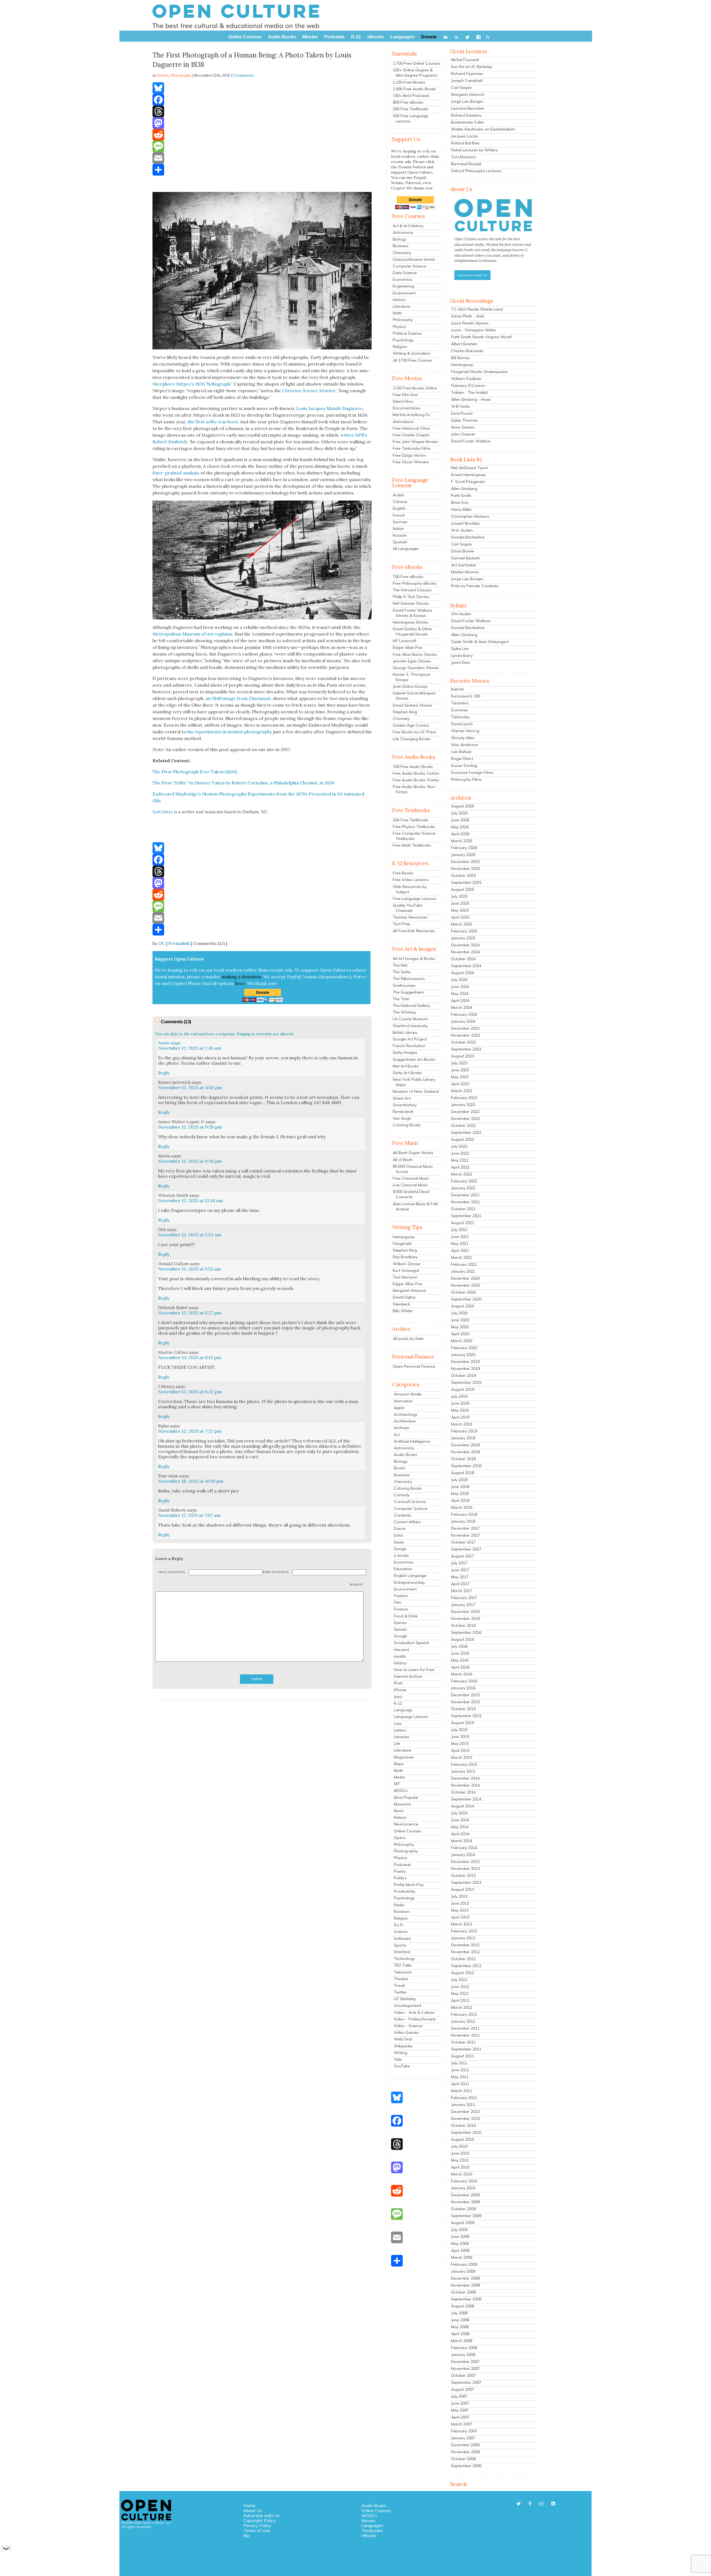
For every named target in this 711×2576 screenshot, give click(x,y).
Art (397, 1435)
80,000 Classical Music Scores (413, 1169)
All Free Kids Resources (414, 931)
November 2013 (465, 1869)
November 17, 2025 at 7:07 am (189, 1515)
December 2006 (465, 2445)
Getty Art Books (407, 1073)
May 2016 (460, 1660)
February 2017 (464, 1598)
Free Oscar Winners (411, 462)
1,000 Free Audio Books (414, 89)
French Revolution (409, 1046)
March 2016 (462, 1674)
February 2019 (464, 1431)
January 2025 (463, 938)
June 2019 (460, 1403)
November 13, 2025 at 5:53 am (189, 1269)
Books (400, 1468)
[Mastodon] (262, 123)
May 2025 (460, 910)
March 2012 (462, 2007)
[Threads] (262, 111)
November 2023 (465, 1035)
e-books (401, 1555)
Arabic (399, 495)
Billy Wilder (403, 1311)
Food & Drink (406, 1616)
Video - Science (408, 2026)
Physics (399, 327)
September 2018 (466, 1466)
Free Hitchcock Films (411, 428)
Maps (399, 1764)
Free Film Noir (405, 395)
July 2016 (459, 1646)
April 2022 (460, 1167)
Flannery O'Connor (468, 386)
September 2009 (466, 2216)
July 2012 (459, 1980)
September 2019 (466, 1382)
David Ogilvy (404, 1297)
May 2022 (460, 1160)
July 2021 (459, 1230)
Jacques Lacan (465, 136)
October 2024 (463, 959)
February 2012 (464, 2014)
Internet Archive (408, 1676)
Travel (399, 1985)
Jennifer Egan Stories (412, 661)
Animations (403, 422)
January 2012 (463, 2021)
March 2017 (462, 1591)
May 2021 (460, 1244)
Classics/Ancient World (414, 259)
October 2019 (463, 1375)
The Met (400, 965)
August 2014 (463, 1806)
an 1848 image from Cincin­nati (238, 698)
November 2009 (465, 2202)
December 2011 (465, 2028)
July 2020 (459, 1313)
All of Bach (403, 1160)
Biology (400, 239)
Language (403, 1710)
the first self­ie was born (213, 422)
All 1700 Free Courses (413, 360)
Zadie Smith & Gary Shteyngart (480, 642)
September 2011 (466, 2049)
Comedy (402, 1495)
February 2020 (464, 1348)
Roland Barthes (465, 143)
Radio (399, 1905)
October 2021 (463, 1209)
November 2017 (465, 1535)
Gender (400, 1629)
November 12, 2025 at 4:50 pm (190, 1087)
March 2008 (462, 2341)
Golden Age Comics (411, 725)
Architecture (405, 1421)
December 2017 (465, 1528)
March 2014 (462, 1841)
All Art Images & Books (414, 959)
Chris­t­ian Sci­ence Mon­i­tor (309, 391)
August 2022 (463, 1139)
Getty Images (405, 1052)
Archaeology (405, 1414)
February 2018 (464, 1514)
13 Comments (242, 75)
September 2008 (466, 2299)
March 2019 (462, 1424)
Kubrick (457, 689)
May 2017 (460, 1577)
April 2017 (460, 1584)
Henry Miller (461, 509)
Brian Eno (460, 502)
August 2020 (463, 1306)
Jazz (398, 1697)
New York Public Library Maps (414, 1082)
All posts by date (408, 1339)
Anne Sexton (463, 427)
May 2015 (460, 1744)
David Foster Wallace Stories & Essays (412, 613)
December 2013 (465, 1862)
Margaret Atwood (409, 1290)
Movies (369, 2520)
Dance (400, 1529)
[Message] (262, 146)
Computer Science (410, 266)
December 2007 (465, 2362)
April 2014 (460, 1834)
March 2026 (462, 841)
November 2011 (465, 2035)
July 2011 (459, 2063)
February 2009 (464, 2264)
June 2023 (460, 1070)
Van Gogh (402, 1118)
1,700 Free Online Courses (416, 63)
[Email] (262, 158)
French (399, 515)
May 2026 (460, 827)
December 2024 (465, 945)
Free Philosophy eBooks (415, 583)
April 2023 (460, 1084)
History (399, 300)
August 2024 (463, 973)
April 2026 (460, 834)
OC (162, 943)
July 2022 (459, 1146)
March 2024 (462, 1007)
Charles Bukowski (467, 351)
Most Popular (406, 1797)
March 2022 (462, 1174)
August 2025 (463, 889)
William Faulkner (466, 379)
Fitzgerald (402, 1244)
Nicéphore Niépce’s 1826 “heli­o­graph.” (192, 384)
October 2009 (463, 2209)
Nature (400, 1817)
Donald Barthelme (468, 537)
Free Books (403, 873)
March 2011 (462, 2091)
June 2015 (460, 1737)
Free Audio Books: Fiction (416, 773)
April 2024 (460, 1001)
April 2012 (460, 2000)
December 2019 (465, 1362)
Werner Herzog (465, 731)
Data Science (405, 273)
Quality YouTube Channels (408, 908)
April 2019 (460, 1417)
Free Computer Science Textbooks (414, 836)
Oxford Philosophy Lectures (476, 171)
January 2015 (463, 1771)
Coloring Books (407, 1125)
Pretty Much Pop (409, 1885)
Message (357, 1585)
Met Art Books (406, 1066)
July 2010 (459, 2146)
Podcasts (402, 1865)
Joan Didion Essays (410, 686)
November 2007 (465, 2369)
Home (249, 2505)
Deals (399, 1542)
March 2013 (462, 1924)
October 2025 (463, 876)
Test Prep (401, 924)
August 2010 (463, 2139)
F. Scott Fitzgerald (468, 482)
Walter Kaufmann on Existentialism (483, 129)
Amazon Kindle (408, 1394)
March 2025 (462, 924)
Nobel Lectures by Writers (474, 150)
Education (403, 1569)
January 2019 (463, 1438)
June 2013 (460, 1903)
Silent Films (403, 401)
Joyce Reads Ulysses (470, 323)
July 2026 (459, 813)
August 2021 (463, 1223)
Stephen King (405, 712)
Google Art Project (410, 1039)
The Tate (401, 999)
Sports (400, 1945)
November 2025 (465, 869)
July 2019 (459, 1396)
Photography (181, 75)
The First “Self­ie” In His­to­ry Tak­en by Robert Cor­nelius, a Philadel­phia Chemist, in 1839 (243, 783)
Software (402, 1939)
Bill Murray (460, 358)
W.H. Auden (462, 530)
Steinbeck (401, 1304)
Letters (400, 1730)
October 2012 (463, 1959)
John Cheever (463, 434)
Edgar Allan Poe (408, 647)
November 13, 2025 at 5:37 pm (190, 1313)
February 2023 (464, 1098)
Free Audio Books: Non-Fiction (415, 789)
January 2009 (463, 2271)
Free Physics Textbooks (414, 827)
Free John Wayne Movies (415, 442)
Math (397, 313)
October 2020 (463, 1292)
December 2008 (465, 2278)
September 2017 (466, 1549)
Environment (404, 293)
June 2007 (460, 2403)
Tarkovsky (460, 717)
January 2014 (463, 1855)
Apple (399, 1408)
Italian (398, 529)
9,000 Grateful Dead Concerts (411, 1194)
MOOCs (401, 1790)
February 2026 (464, 848)
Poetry (400, 1871)
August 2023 (463, 1056)
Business (401, 246)
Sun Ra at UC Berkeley (472, 67)
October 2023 (463, 1042)
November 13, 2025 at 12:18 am (190, 1201)
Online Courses (408, 1831)
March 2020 (462, 1341)
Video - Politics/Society (415, 2019)
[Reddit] (262, 135)
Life (397, 1744)
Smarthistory (405, 1105)
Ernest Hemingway (468, 475)
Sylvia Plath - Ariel (468, 316)
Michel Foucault (465, 60)
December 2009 (465, 2195)
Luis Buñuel (461, 752)
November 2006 (465, 2452)
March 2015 (462, 1757)
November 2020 (465, 1285)
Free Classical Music (411, 1178)
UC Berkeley (405, 1999)
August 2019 (463, 1389)
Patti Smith (461, 496)
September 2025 (466, 882)
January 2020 (463, 1355)
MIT (397, 1784)
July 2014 (459, 1813)
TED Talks (403, 1965)
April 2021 (460, 1251)
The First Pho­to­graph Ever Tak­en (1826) (195, 772)
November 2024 (465, 952)
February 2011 (464, 2098)
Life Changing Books (412, 739)
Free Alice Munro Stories (415, 654)
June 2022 (460, 1153)
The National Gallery (411, 1006)
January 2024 (463, 1021)
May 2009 (460, 2244)
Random (402, 1912)
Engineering (403, 286)
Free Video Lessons (411, 880)
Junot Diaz (461, 662)
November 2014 (465, 1785)
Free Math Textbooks (412, 845)
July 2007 (459, 2396)
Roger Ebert (462, 759)
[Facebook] (262, 100)
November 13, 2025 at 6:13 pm (190, 1357)
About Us (253, 2510)
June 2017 (460, 1570)
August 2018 (463, 1473)
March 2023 (462, 1091)
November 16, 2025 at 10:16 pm (191, 1481)
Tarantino (460, 703)
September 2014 (466, 1799)
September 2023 (466, 1049)
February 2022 (464, 1181)
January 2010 (463, 2188)
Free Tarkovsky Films (412, 448)
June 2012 (460, 1987)
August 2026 (463, 806)
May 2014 (460, 1827)
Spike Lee (460, 649)
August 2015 (463, 1723)
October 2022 (463, 1126)
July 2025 (459, 896)
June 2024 (460, 987)
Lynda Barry (462, 656)
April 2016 (460, 1667)
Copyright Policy (260, 2520)
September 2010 (466, 2132)
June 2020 (460, 1320)
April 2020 (460, 1334)
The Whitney (404, 1012)
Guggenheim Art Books (414, 1059)
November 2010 (465, 2119)
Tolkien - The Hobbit (469, 392)
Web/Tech (403, 2039)
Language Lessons (411, 1717)
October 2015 (463, 1709)
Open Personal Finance (414, 1366)
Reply (164, 1073)
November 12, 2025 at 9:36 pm (190, 1161)
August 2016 (463, 1639)
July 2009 (459, 2230)
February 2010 (464, 2181)
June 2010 (460, 2153)
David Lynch (462, 724)
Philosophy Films (466, 779)
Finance (401, 1609)
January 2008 (463, 2355)
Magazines (404, 1757)
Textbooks (372, 2530)
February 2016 (464, 1681)
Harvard (401, 1650)
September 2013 (466, 1882)
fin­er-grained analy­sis (176, 473)
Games (400, 1623)
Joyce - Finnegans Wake (473, 330)
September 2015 (466, 1716)
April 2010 (460, 2167)
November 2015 (465, 1702)
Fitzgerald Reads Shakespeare (479, 372)
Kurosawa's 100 (466, 696)
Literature (401, 306)
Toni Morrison (405, 1277)
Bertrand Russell (466, 164)
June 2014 (460, 1820)
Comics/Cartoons (410, 1502)
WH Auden (461, 614)
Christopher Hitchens (470, 516)
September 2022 (466, 1132)
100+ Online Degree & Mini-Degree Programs (415, 73)
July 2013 (459, 1896)
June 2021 (460, 1237)
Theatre (401, 1979)
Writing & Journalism (412, 353)
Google (400, 1636)
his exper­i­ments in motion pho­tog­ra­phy (230, 732)
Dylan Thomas (464, 420)
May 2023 (460, 1077)
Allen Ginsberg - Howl (471, 399)
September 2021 (466, 1216)
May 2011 (460, 2077)
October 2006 (463, 2459)
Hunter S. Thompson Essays (412, 677)
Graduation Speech (412, 1643)
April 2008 (460, 2334)
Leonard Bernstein (468, 108)
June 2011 (460, 2070)
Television (403, 1972)
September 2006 (466, 2466)
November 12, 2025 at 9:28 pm (190, 1127)
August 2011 (463, 2056)
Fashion (401, 1596)
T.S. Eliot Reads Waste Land (477, 309)
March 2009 (462, 2257)
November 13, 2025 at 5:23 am (190, 1235)
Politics (400, 1878)
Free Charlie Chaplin (411, 435)
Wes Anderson (465, 745)
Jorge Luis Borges (467, 101)
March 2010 (462, 2174)
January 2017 (463, 1605)
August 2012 (463, 1973)
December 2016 (465, 1612)
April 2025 (460, 917)
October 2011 (463, 2042)
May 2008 (460, 2327)
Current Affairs (407, 1522)
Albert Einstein (464, 344)
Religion (400, 347)
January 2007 (463, 2438)
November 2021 (465, 1202)
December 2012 (465, 1945)
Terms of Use (257, 2530)
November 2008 (465, 2285)
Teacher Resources (410, 917)
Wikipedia (403, 2046)
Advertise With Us (472, 275)
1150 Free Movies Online (415, 388)
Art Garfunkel (463, 565)
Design (400, 1549)
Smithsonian (404, 986)
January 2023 (463, 1105)
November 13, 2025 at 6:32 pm (190, 1392)
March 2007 (462, 2424)
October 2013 (463, 1875)
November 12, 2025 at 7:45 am (190, 1048)
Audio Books (405, 1455)
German (400, 522)
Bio (246, 2535)
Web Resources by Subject (410, 889)
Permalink (179, 943)
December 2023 (465, 1028)
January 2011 (463, 2105)
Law (398, 1724)
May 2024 (460, 994)
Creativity (402, 1515)
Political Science (407, 333)
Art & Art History (408, 226)
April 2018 (460, 1500)
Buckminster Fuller (468, 122)
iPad (398, 1683)
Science (401, 1932)
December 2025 (465, 862)
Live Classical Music (410, 1185)
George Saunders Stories (416, 668)
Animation (403, 1401)
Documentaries (407, 408)
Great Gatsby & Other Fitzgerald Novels (412, 632)
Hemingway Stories (411, 622)
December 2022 (465, 1112)
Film (398, 1602)
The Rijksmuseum (409, 979)
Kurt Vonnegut (406, 1271)
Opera (400, 1838)
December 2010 (465, 2112)
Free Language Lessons (415, 899)
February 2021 (464, 1264)
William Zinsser (407, 1264)
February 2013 (464, 1931)
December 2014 (465, 1778)
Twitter (400, 1992)
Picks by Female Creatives (475, 586)
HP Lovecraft (405, 641)
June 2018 (460, 1487)
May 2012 (460, 1994)
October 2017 (463, 1542)
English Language (410, 1575)
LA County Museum (410, 1019)
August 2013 (463, 1889)
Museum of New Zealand (416, 1091)
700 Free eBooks (408, 577)
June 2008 (460, 2320)
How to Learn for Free (414, 1670)
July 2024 (459, 980)
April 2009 (460, 2250)
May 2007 (460, 2410)
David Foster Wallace (471, 441)
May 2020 (460, 1327)
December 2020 (465, 1278)
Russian (400, 535)
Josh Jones (163, 812)
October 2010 (463, 2125)
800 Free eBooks (408, 102)
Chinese (400, 502)
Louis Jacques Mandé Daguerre (329, 408)
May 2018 (460, 1494)
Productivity (405, 1891)
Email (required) (172, 1572)
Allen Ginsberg (464, 489)
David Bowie (463, 551)
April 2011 (460, 2084)
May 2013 (460, 1910)
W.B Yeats (460, 406)
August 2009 (463, 2223)
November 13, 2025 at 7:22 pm (190, 1431)
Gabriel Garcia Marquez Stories (414, 696)
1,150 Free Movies (409, 82)
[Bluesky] (262, 88)
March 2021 (462, 1257)
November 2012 (465, 1952)
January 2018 (463, 1521)
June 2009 (460, 2237)
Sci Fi (399, 1925)
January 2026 (463, 855)
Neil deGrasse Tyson (470, 468)
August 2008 (463, 2306)
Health (400, 1656)
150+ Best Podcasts (411, 96)
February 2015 (464, 1764)
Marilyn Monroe (465, 572)
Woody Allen (463, 738)
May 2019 (460, 1410)
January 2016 (463, 1688)
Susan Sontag (464, 766)
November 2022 (465, 1119)
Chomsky (401, 719)
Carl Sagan (461, 87)
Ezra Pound (462, 413)
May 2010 (460, 2160)
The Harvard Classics (412, 590)
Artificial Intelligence (412, 1441)
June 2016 (460, 1653)
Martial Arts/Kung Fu (411, 415)
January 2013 (463, 1938)
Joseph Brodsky (465, 523)
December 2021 (465, 1195)
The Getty (402, 972)
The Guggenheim (408, 992)
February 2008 (464, 2348)
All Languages (406, 549)
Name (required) (276, 1572)
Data (398, 1535)
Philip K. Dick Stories (411, 597)
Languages (372, 2525)
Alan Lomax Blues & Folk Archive (415, 1206)
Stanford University (410, 1026)
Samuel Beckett (465, 558)
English (399, 508)
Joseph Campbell (467, 81)
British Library (405, 1032)
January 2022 (463, 1188)
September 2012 (466, 1966)
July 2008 (459, 2313)
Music (399, 1811)
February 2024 (464, 1014)
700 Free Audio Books (413, 767)
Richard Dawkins (466, 115)
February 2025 (464, 931)
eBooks (369, 2535)
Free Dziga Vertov (409, 455)
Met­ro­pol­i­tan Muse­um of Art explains (192, 634)
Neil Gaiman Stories (411, 603)
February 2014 (464, 1848)
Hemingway (404, 1237)
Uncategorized (407, 2005)
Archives (401, 1428)
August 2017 (463, 1556)
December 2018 (465, 1445)
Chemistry (402, 253)
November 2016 (465, 1619)
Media (399, 1777)
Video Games (406, 2032)
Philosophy (403, 320)
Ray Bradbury (405, 1257)
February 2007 (464, 2431)
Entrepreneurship (409, 1582)
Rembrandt (403, 1112)
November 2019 (465, 1369)
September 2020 (466, 1299)
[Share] (262, 170)
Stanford (402, 1952)
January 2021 (463, 1271)
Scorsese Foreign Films (472, 772)
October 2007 (463, 2375)
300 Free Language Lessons (410, 118)
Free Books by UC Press (415, 732)
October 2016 (463, 1625)
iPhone (400, 1690)
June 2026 (460, 820)
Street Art (402, 1098)
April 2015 (460, 1750)
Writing (400, 2053)
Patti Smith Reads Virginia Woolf (481, 337)
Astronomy (403, 232)
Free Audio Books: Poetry (416, 780)
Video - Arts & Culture (414, 2012)
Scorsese (459, 710)
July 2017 (459, 1563)
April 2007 (460, 2417)
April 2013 (460, 1917)
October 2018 (463, 1459)
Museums (402, 1804)
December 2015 (465, 1695)
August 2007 (463, 2389)
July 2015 (459, 1730)
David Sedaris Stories (412, 705)
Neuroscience (406, 1824)
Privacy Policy (257, 2525)
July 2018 (459, 1480)
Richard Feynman (467, 74)
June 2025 (460, 903)
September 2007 (466, 2382)
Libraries (401, 1737)
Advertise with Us (261, 2515)
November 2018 (465, 1452)
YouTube (402, 2066)
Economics (403, 279)
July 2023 (459, 1063)
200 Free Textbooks (411, 109)
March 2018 (462, 1507)
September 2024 (466, 966)
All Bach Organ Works (413, 1153)
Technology (404, 1959)
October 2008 (463, 2292)
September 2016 (466, 1632)
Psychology (403, 340)
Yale (398, 2059)
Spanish (400, 542)
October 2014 (463, 1792)
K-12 (398, 1703)
